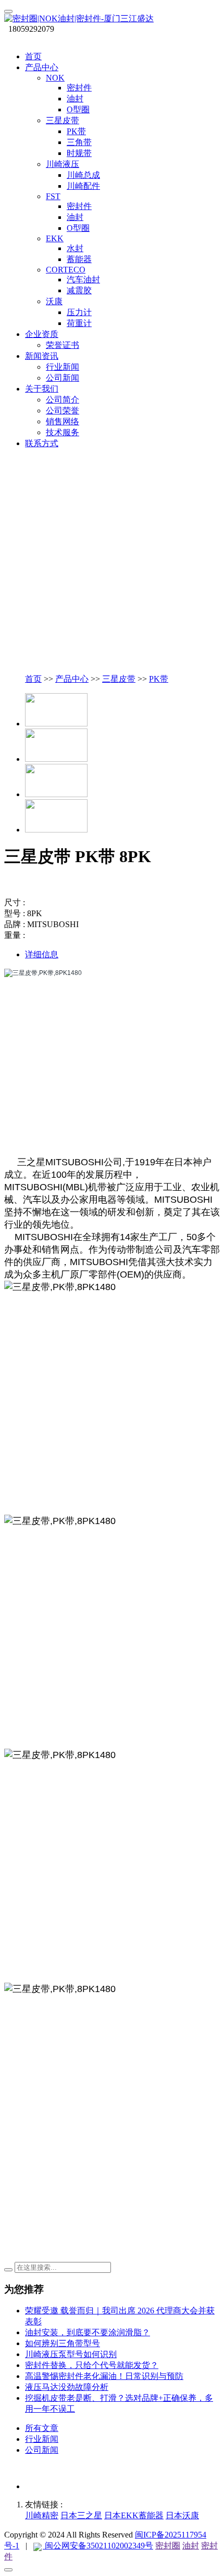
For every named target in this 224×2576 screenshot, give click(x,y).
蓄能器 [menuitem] (79, 259)
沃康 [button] (54, 301)
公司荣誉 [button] (63, 411)
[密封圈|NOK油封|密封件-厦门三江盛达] (112, 19)
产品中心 (72, 679)
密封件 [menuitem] (79, 88)
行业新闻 (42, 2439)
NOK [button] (55, 78)
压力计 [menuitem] (79, 312)
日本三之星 (81, 2515)
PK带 (159, 679)
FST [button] (53, 196)
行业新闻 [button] (63, 367)
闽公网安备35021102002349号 (98, 2546)
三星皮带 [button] (63, 120)
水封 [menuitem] (75, 248)
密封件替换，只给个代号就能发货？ (92, 2365)
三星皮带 (119, 679)
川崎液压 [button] (63, 164)
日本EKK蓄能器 (134, 2515)
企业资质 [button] (42, 334)
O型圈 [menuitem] (78, 109)
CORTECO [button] (66, 270)
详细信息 (42, 954)
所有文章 (42, 2428)
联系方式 (42, 443)
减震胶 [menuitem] (79, 290)
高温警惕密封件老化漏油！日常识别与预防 (104, 2376)
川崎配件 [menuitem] (83, 186)
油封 (191, 2546)
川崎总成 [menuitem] (83, 175)
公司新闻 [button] (63, 378)
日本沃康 (182, 2515)
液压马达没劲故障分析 (67, 2387)
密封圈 (168, 2546)
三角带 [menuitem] (79, 142)
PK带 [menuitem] (76, 131)
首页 (33, 56)
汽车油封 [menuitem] (83, 279)
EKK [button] (55, 238)
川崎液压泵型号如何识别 (71, 2354)
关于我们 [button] (42, 389)
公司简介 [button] (63, 400)
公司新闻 (42, 2450)
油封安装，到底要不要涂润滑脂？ (88, 2332)
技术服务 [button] (63, 432)
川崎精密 (42, 2515)
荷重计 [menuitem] (79, 323)
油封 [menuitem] (75, 99)
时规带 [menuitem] (79, 153)
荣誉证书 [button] (63, 345)
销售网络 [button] (63, 421)
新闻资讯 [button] (42, 356)
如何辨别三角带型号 (63, 2343)
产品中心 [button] (42, 67)
